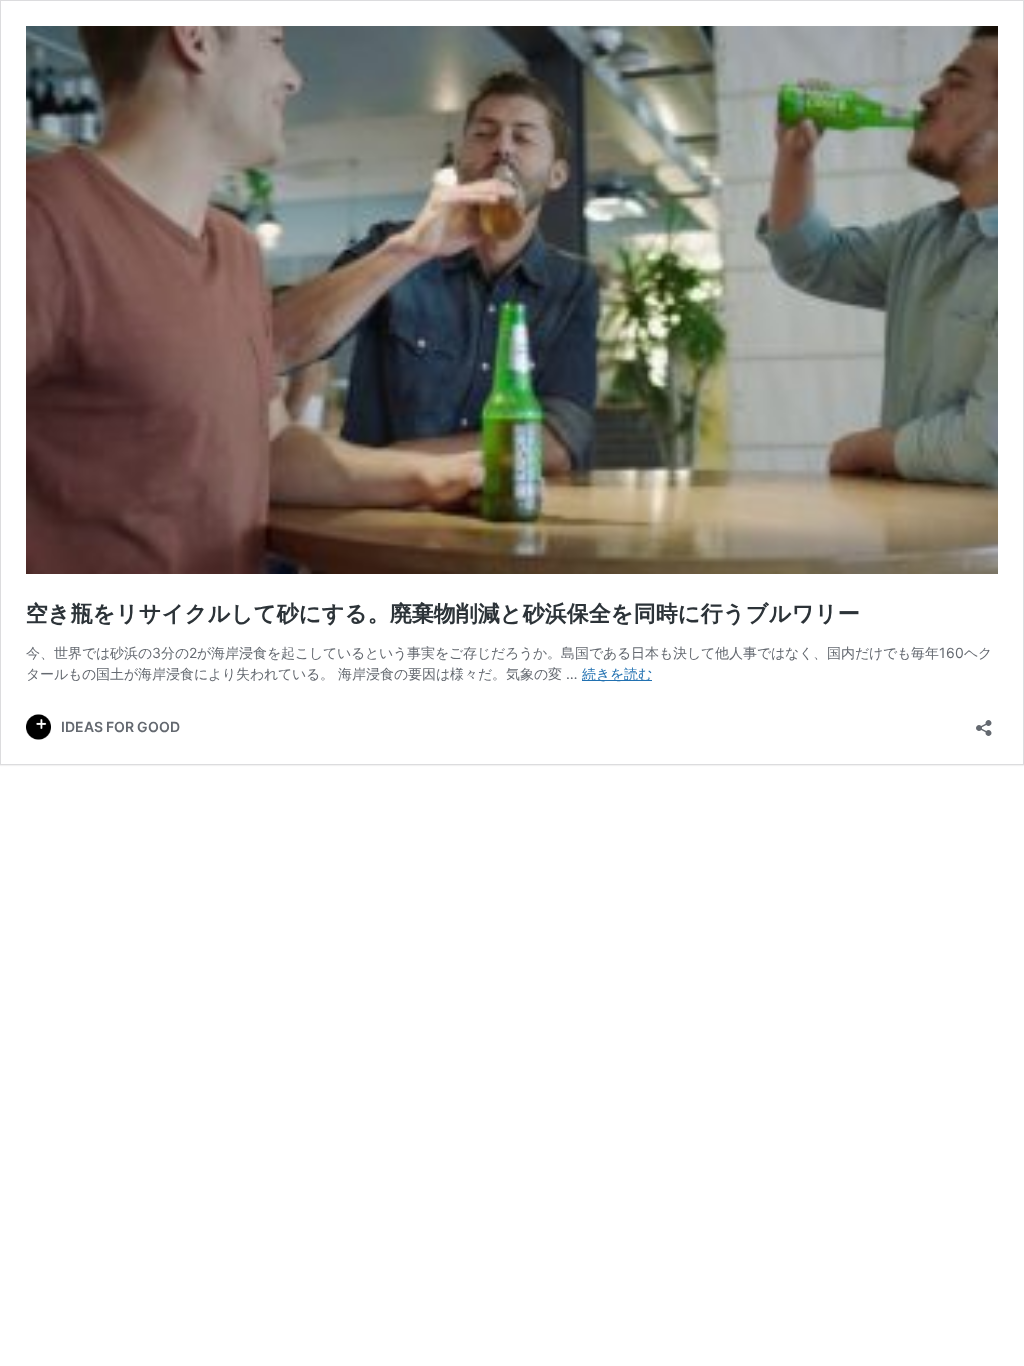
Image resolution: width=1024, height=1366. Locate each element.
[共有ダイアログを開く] (984, 721)
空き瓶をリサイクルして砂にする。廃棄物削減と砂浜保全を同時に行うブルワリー (443, 613)
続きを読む (617, 673)
